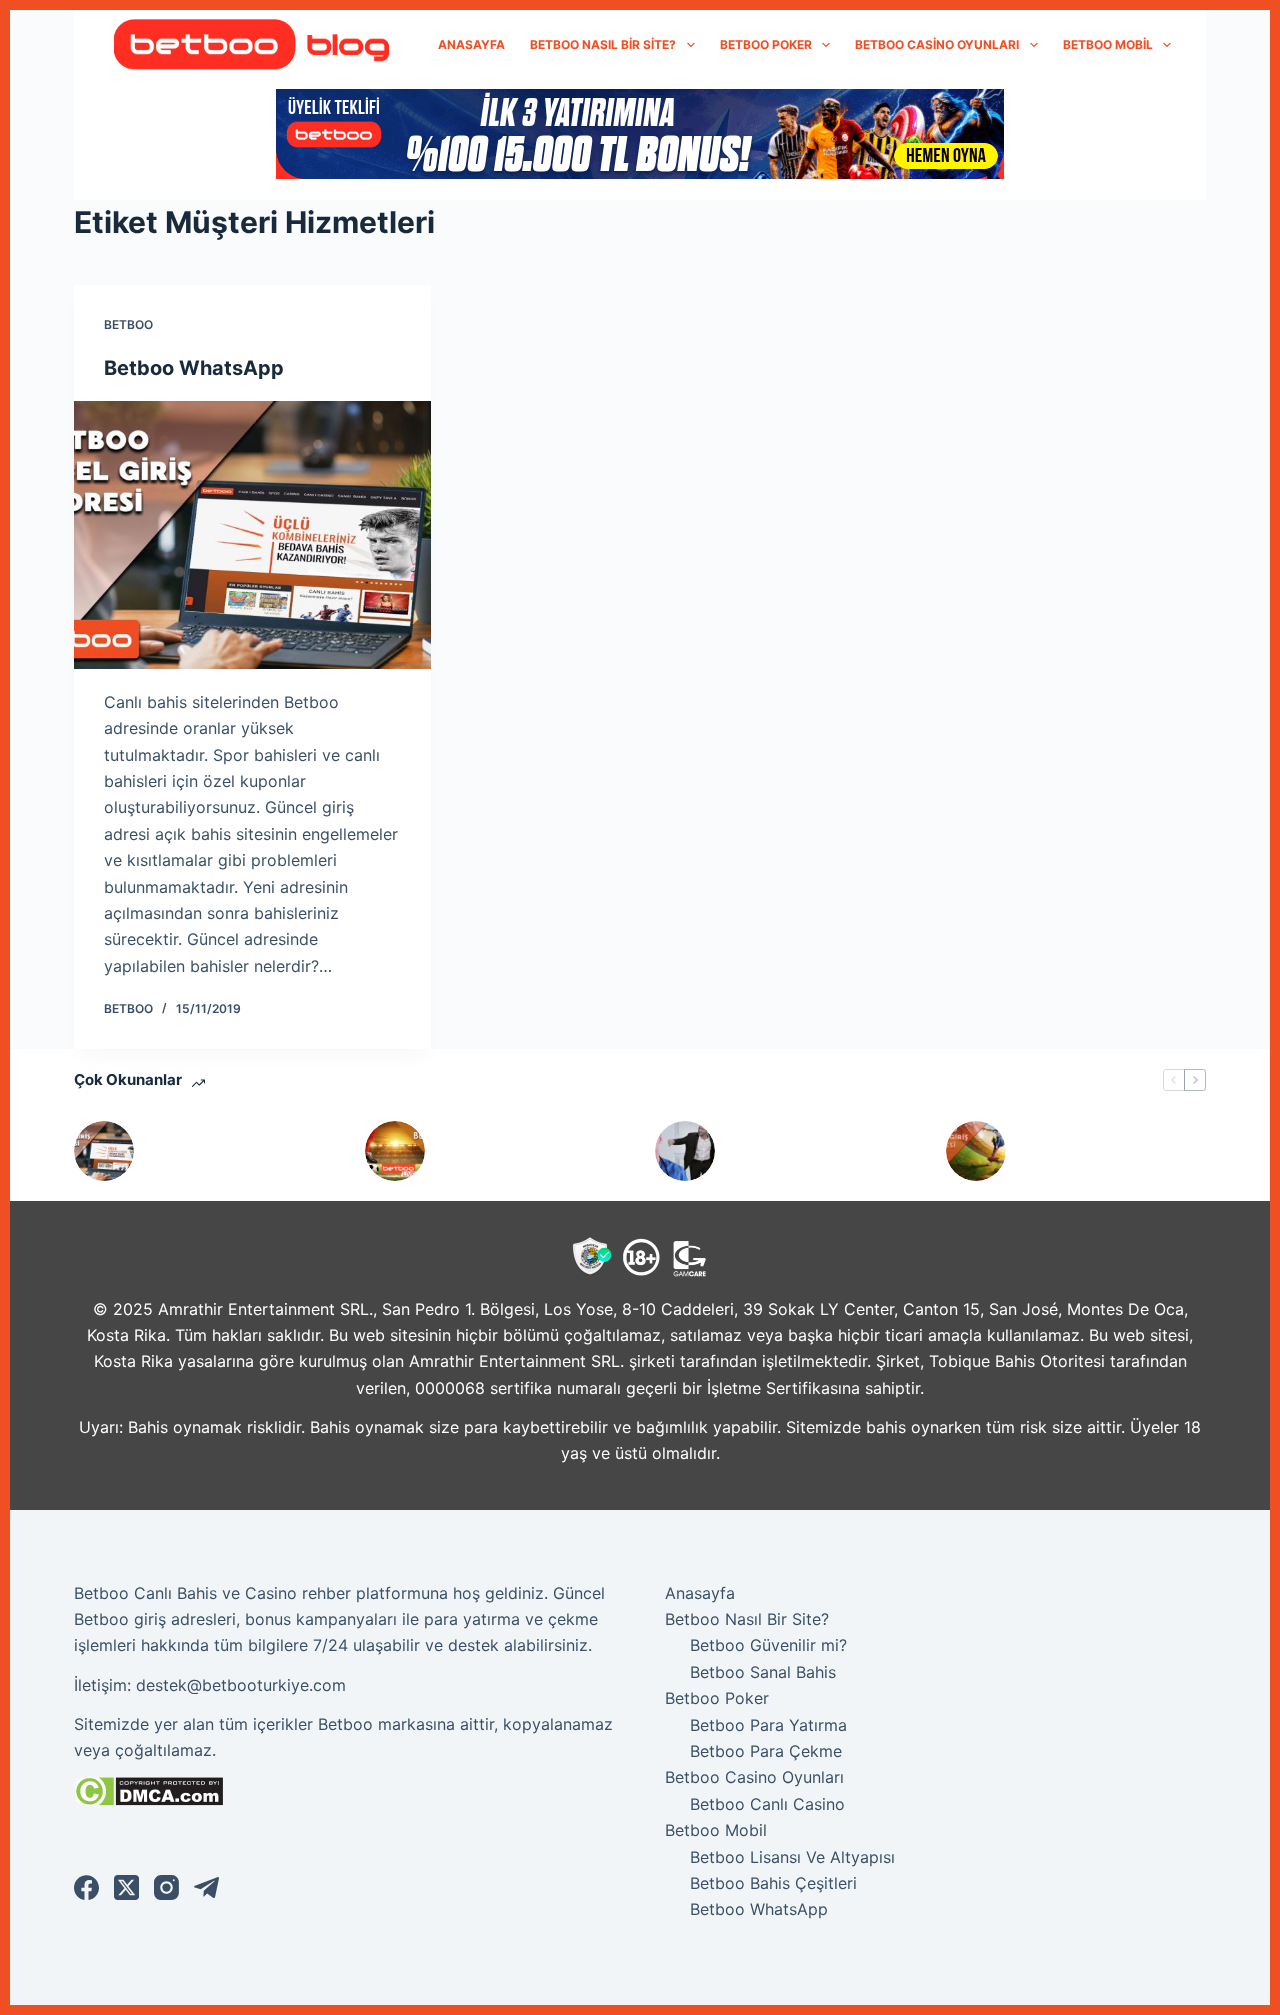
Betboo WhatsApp (194, 368)
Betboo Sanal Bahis (763, 1672)
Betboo (128, 324)
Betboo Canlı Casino (767, 1804)
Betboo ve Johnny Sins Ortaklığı (818, 1151)
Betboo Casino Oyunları (937, 44)
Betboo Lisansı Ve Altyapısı (792, 1857)
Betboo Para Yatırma (768, 1725)
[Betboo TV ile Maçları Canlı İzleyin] (395, 1151)
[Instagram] (166, 1887)
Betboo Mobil (1108, 44)
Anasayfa (471, 44)
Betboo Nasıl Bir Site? (603, 44)
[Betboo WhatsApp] (252, 535)
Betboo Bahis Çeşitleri (773, 1883)
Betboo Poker (766, 44)
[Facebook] (86, 1887)
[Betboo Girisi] (976, 1151)
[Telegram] (206, 1887)
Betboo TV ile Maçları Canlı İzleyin (523, 1151)
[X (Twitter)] (126, 1887)
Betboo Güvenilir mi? (768, 1645)
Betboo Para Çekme (766, 1751)
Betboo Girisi (1073, 1150)
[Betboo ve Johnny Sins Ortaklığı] (685, 1151)
